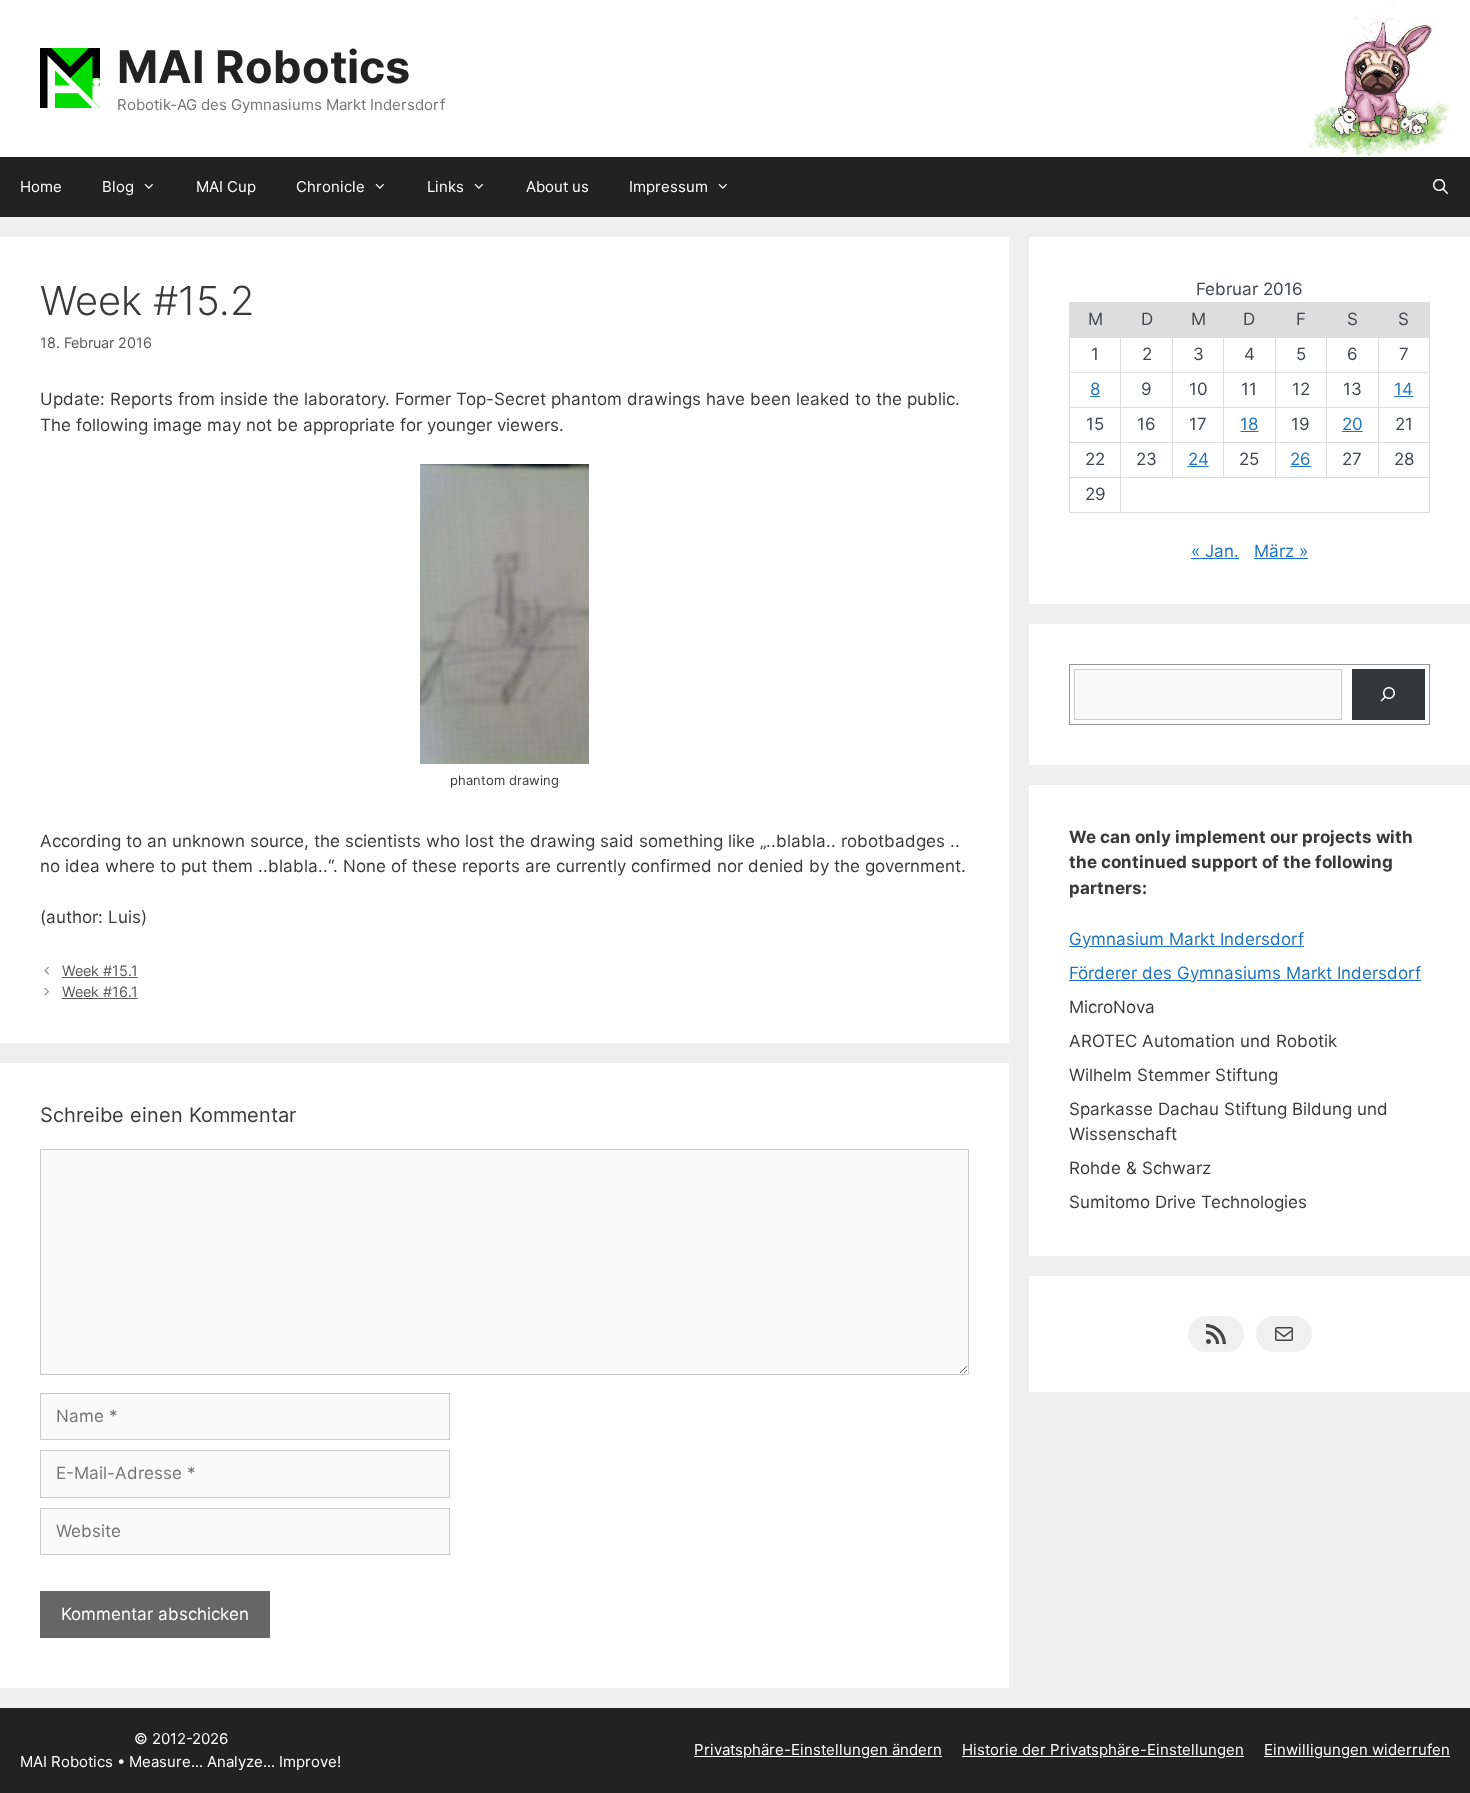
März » (1281, 551)
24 (1198, 459)
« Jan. (1215, 551)
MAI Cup (226, 186)
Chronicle (330, 186)
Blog (118, 186)
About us (557, 186)
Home (41, 186)
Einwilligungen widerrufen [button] (1357, 1749)
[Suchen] (1388, 694)
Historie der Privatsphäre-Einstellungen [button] (1103, 1749)
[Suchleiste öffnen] (1440, 187)
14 (1403, 389)
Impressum (668, 186)
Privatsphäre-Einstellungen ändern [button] (818, 1749)
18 (1249, 424)
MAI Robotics (263, 66)
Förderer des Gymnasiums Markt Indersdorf (1245, 973)
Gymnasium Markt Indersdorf (1186, 939)
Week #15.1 (100, 970)
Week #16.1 (100, 991)
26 (1300, 459)
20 (1352, 424)
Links (445, 186)
